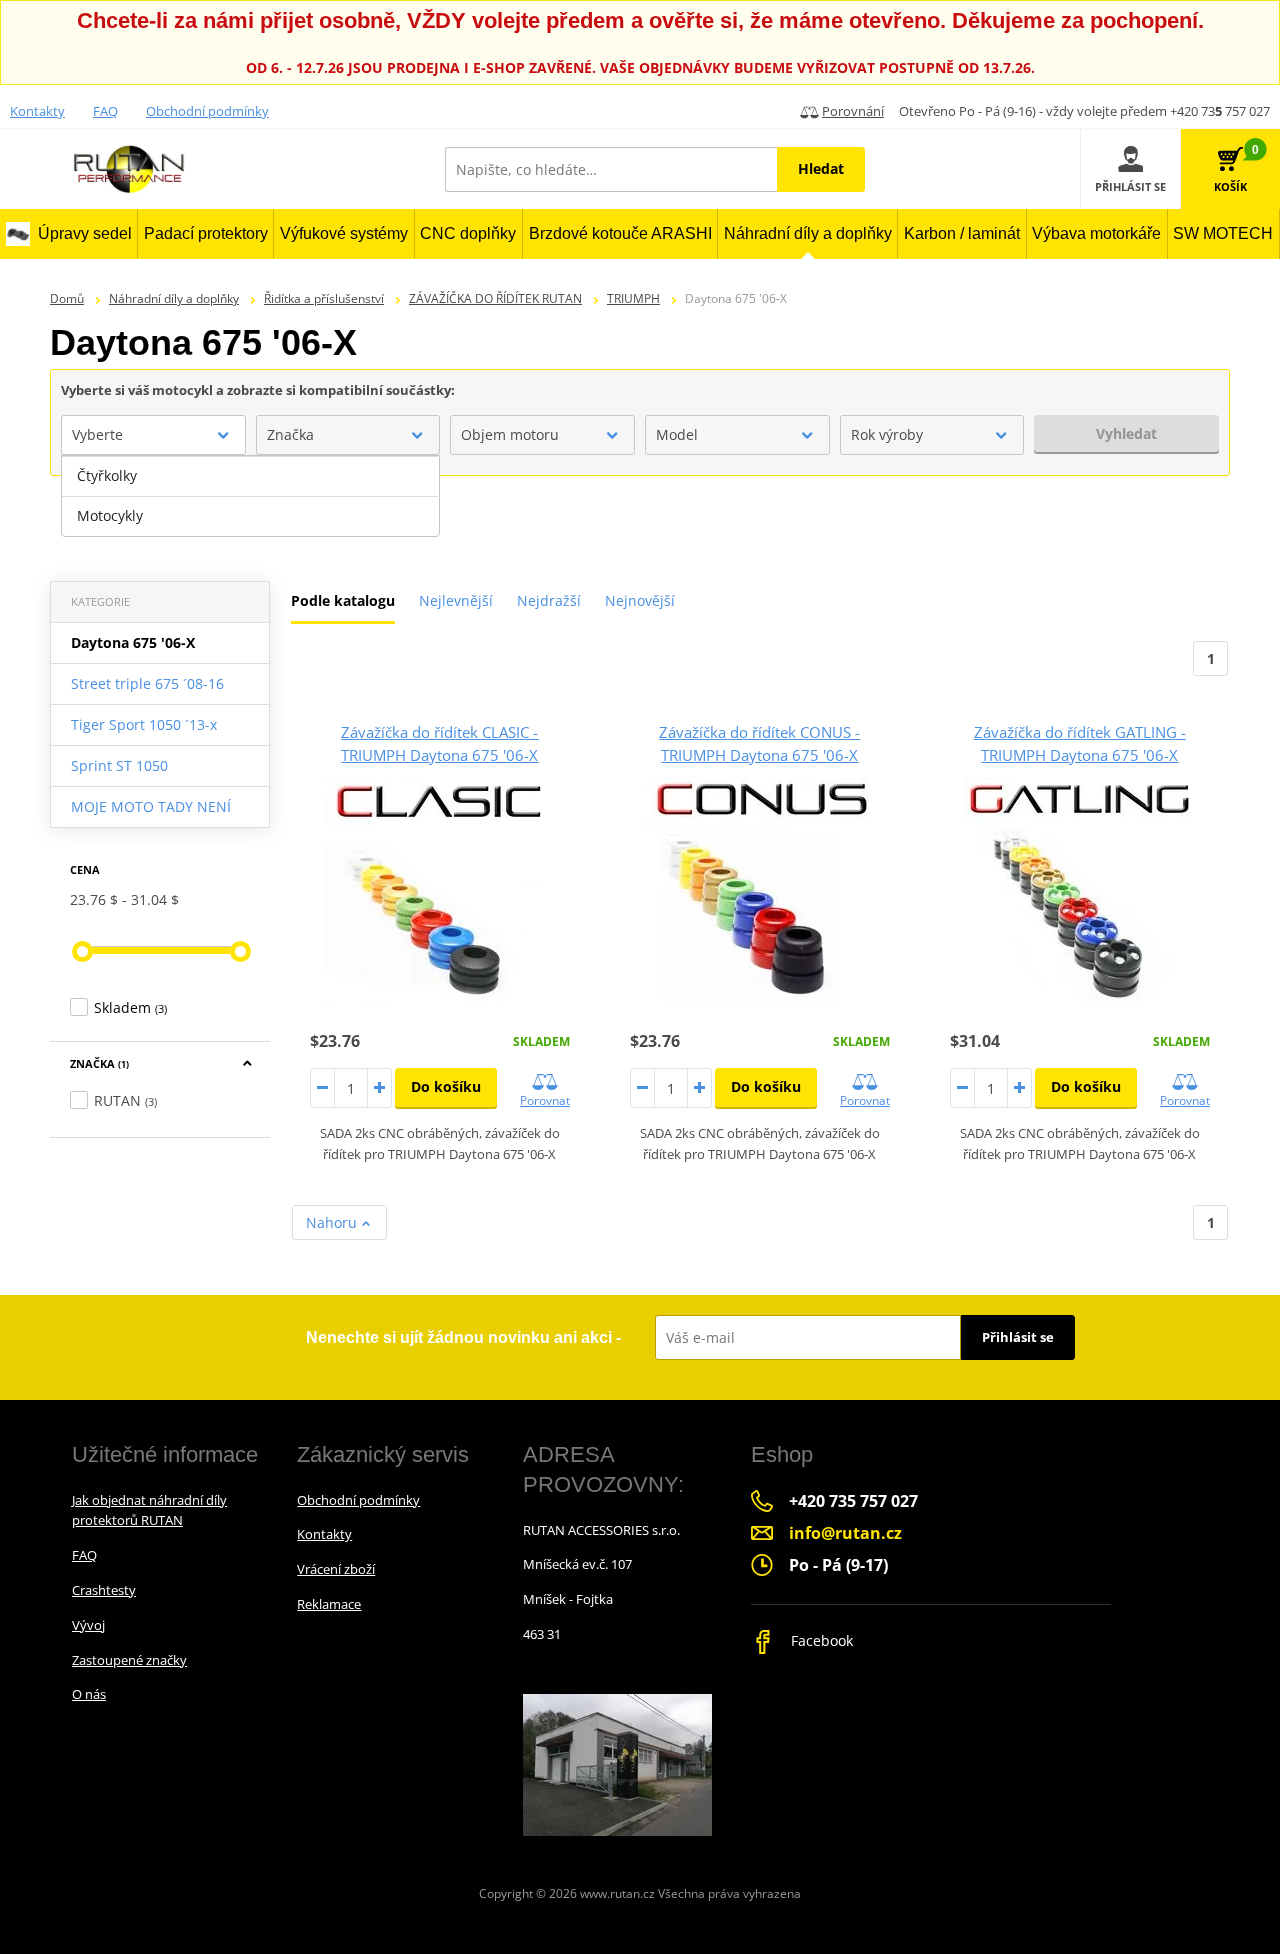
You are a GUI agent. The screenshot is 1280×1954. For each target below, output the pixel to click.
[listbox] (250, 496)
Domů (67, 298)
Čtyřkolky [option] (107, 475)
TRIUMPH (633, 298)
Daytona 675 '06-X (133, 642)
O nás (89, 1694)
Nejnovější (640, 600)
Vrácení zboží (336, 1569)
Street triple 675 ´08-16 (147, 683)
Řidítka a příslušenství (324, 298)
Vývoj (88, 1625)
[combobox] (153, 435)
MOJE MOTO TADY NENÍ (151, 806)
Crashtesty (104, 1590)
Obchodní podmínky (207, 111)
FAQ (105, 111)
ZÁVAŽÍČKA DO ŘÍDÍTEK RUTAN (495, 298)
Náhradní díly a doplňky (174, 298)
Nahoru (333, 1222)
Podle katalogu (343, 600)
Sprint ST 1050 (119, 765)
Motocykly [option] (110, 515)
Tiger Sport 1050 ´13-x (144, 724)
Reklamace (329, 1604)
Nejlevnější (456, 600)
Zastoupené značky (129, 1660)
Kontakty (37, 111)
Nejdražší (549, 600)
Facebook (820, 1640)
